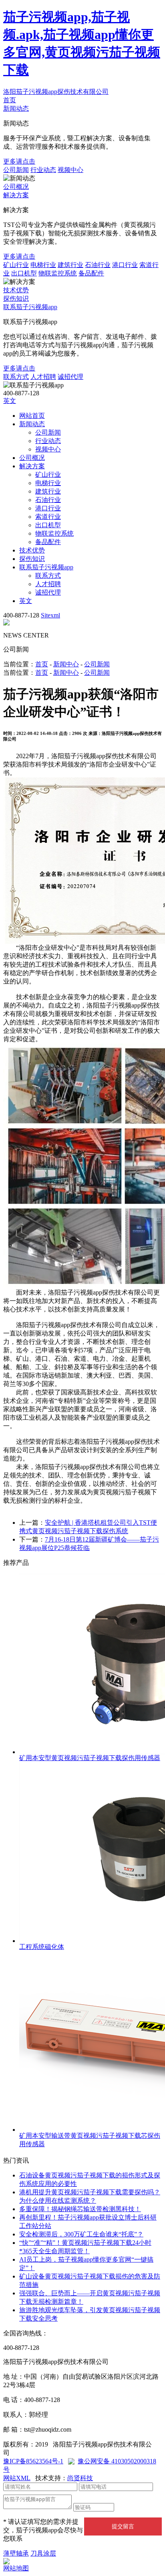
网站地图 (16, 2568)
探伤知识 (16, 298)
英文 (10, 401)
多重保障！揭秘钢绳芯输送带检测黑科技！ (80, 2209)
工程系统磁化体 (42, 1947)
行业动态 (43, 170)
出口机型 (24, 273)
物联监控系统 (58, 273)
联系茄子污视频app (30, 307)
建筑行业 (70, 265)
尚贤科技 (80, 2478)
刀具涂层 (43, 2553)
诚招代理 (70, 377)
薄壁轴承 (16, 2553)
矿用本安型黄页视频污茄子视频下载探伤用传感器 (90, 1758)
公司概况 (16, 187)
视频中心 (70, 170)
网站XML (17, 2478)
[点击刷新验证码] (134, 2506)
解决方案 (16, 195)
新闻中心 (66, 664)
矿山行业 (16, 265)
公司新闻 (16, 170)
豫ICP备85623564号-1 (33, 2461)
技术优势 (16, 290)
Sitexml (50, 615)
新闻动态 (16, 108)
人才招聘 (43, 377)
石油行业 (98, 265)
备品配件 (91, 273)
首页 (10, 100)
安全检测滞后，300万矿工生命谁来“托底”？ (81, 2234)
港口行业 (125, 265)
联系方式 (16, 377)
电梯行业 (43, 265)
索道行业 (48, 517)
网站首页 (32, 416)
